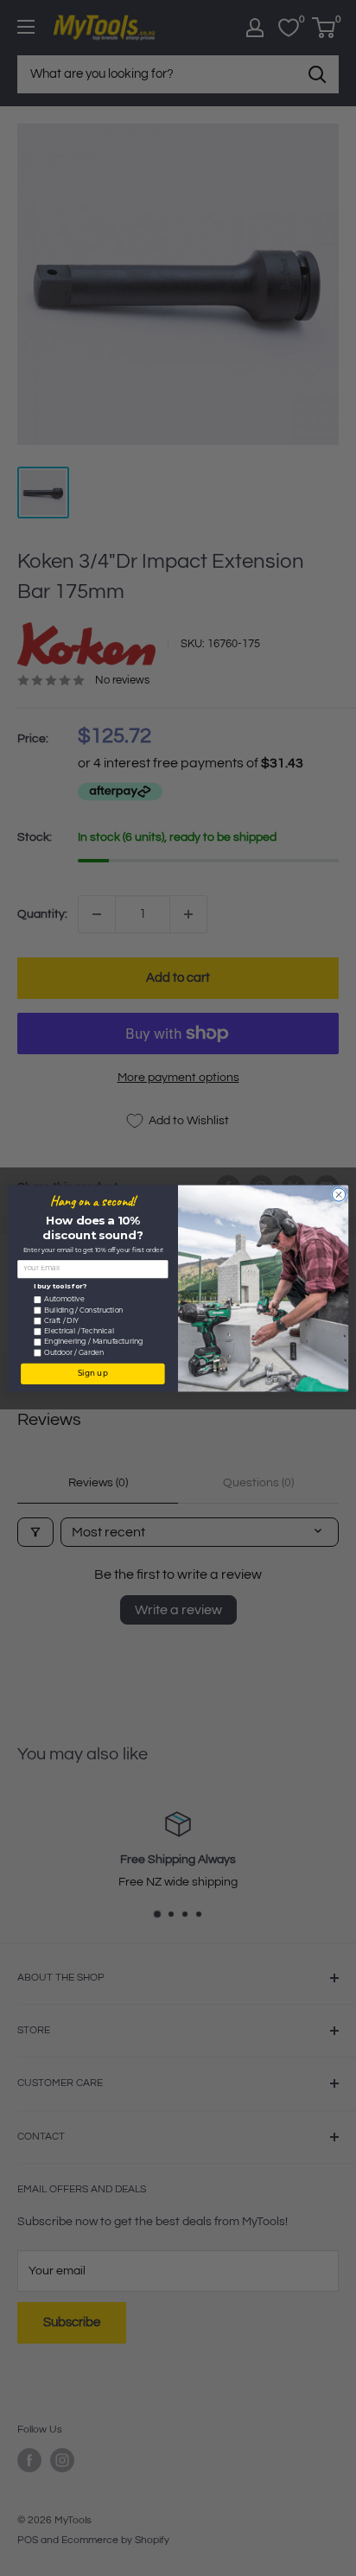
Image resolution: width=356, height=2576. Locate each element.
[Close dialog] (338, 1194)
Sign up (93, 1374)
